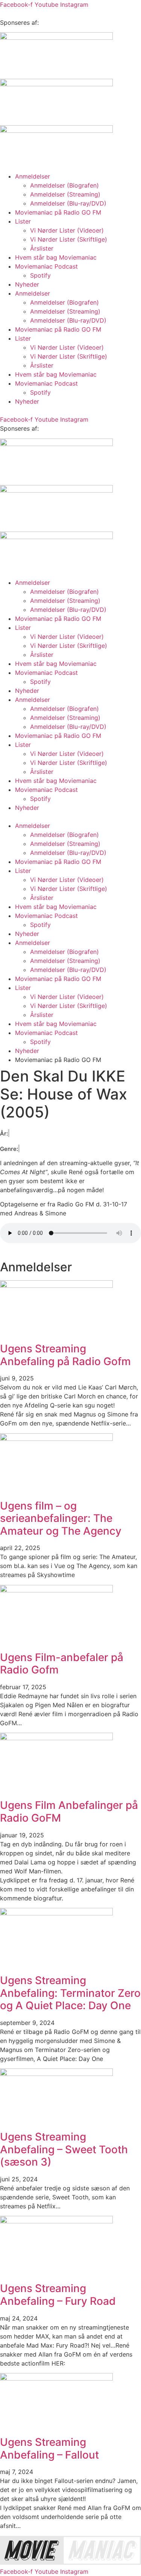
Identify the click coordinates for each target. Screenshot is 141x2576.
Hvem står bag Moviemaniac (56, 257)
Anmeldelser (33, 176)
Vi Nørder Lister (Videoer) (67, 230)
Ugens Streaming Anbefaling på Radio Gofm (65, 1355)
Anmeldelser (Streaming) (65, 194)
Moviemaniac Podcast (46, 266)
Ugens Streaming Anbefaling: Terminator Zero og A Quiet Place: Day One (70, 1993)
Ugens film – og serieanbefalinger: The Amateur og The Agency (61, 1518)
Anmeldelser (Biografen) (64, 185)
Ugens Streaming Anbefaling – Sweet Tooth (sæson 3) (64, 2149)
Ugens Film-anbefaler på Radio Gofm (62, 1664)
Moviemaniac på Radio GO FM (58, 212)
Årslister (42, 248)
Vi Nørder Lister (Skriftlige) (69, 239)
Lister (23, 221)
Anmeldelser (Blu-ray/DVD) (68, 203)
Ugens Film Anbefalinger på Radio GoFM (69, 1811)
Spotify (40, 275)
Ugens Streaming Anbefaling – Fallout (49, 2448)
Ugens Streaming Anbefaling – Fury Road (58, 2295)
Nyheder (27, 284)
